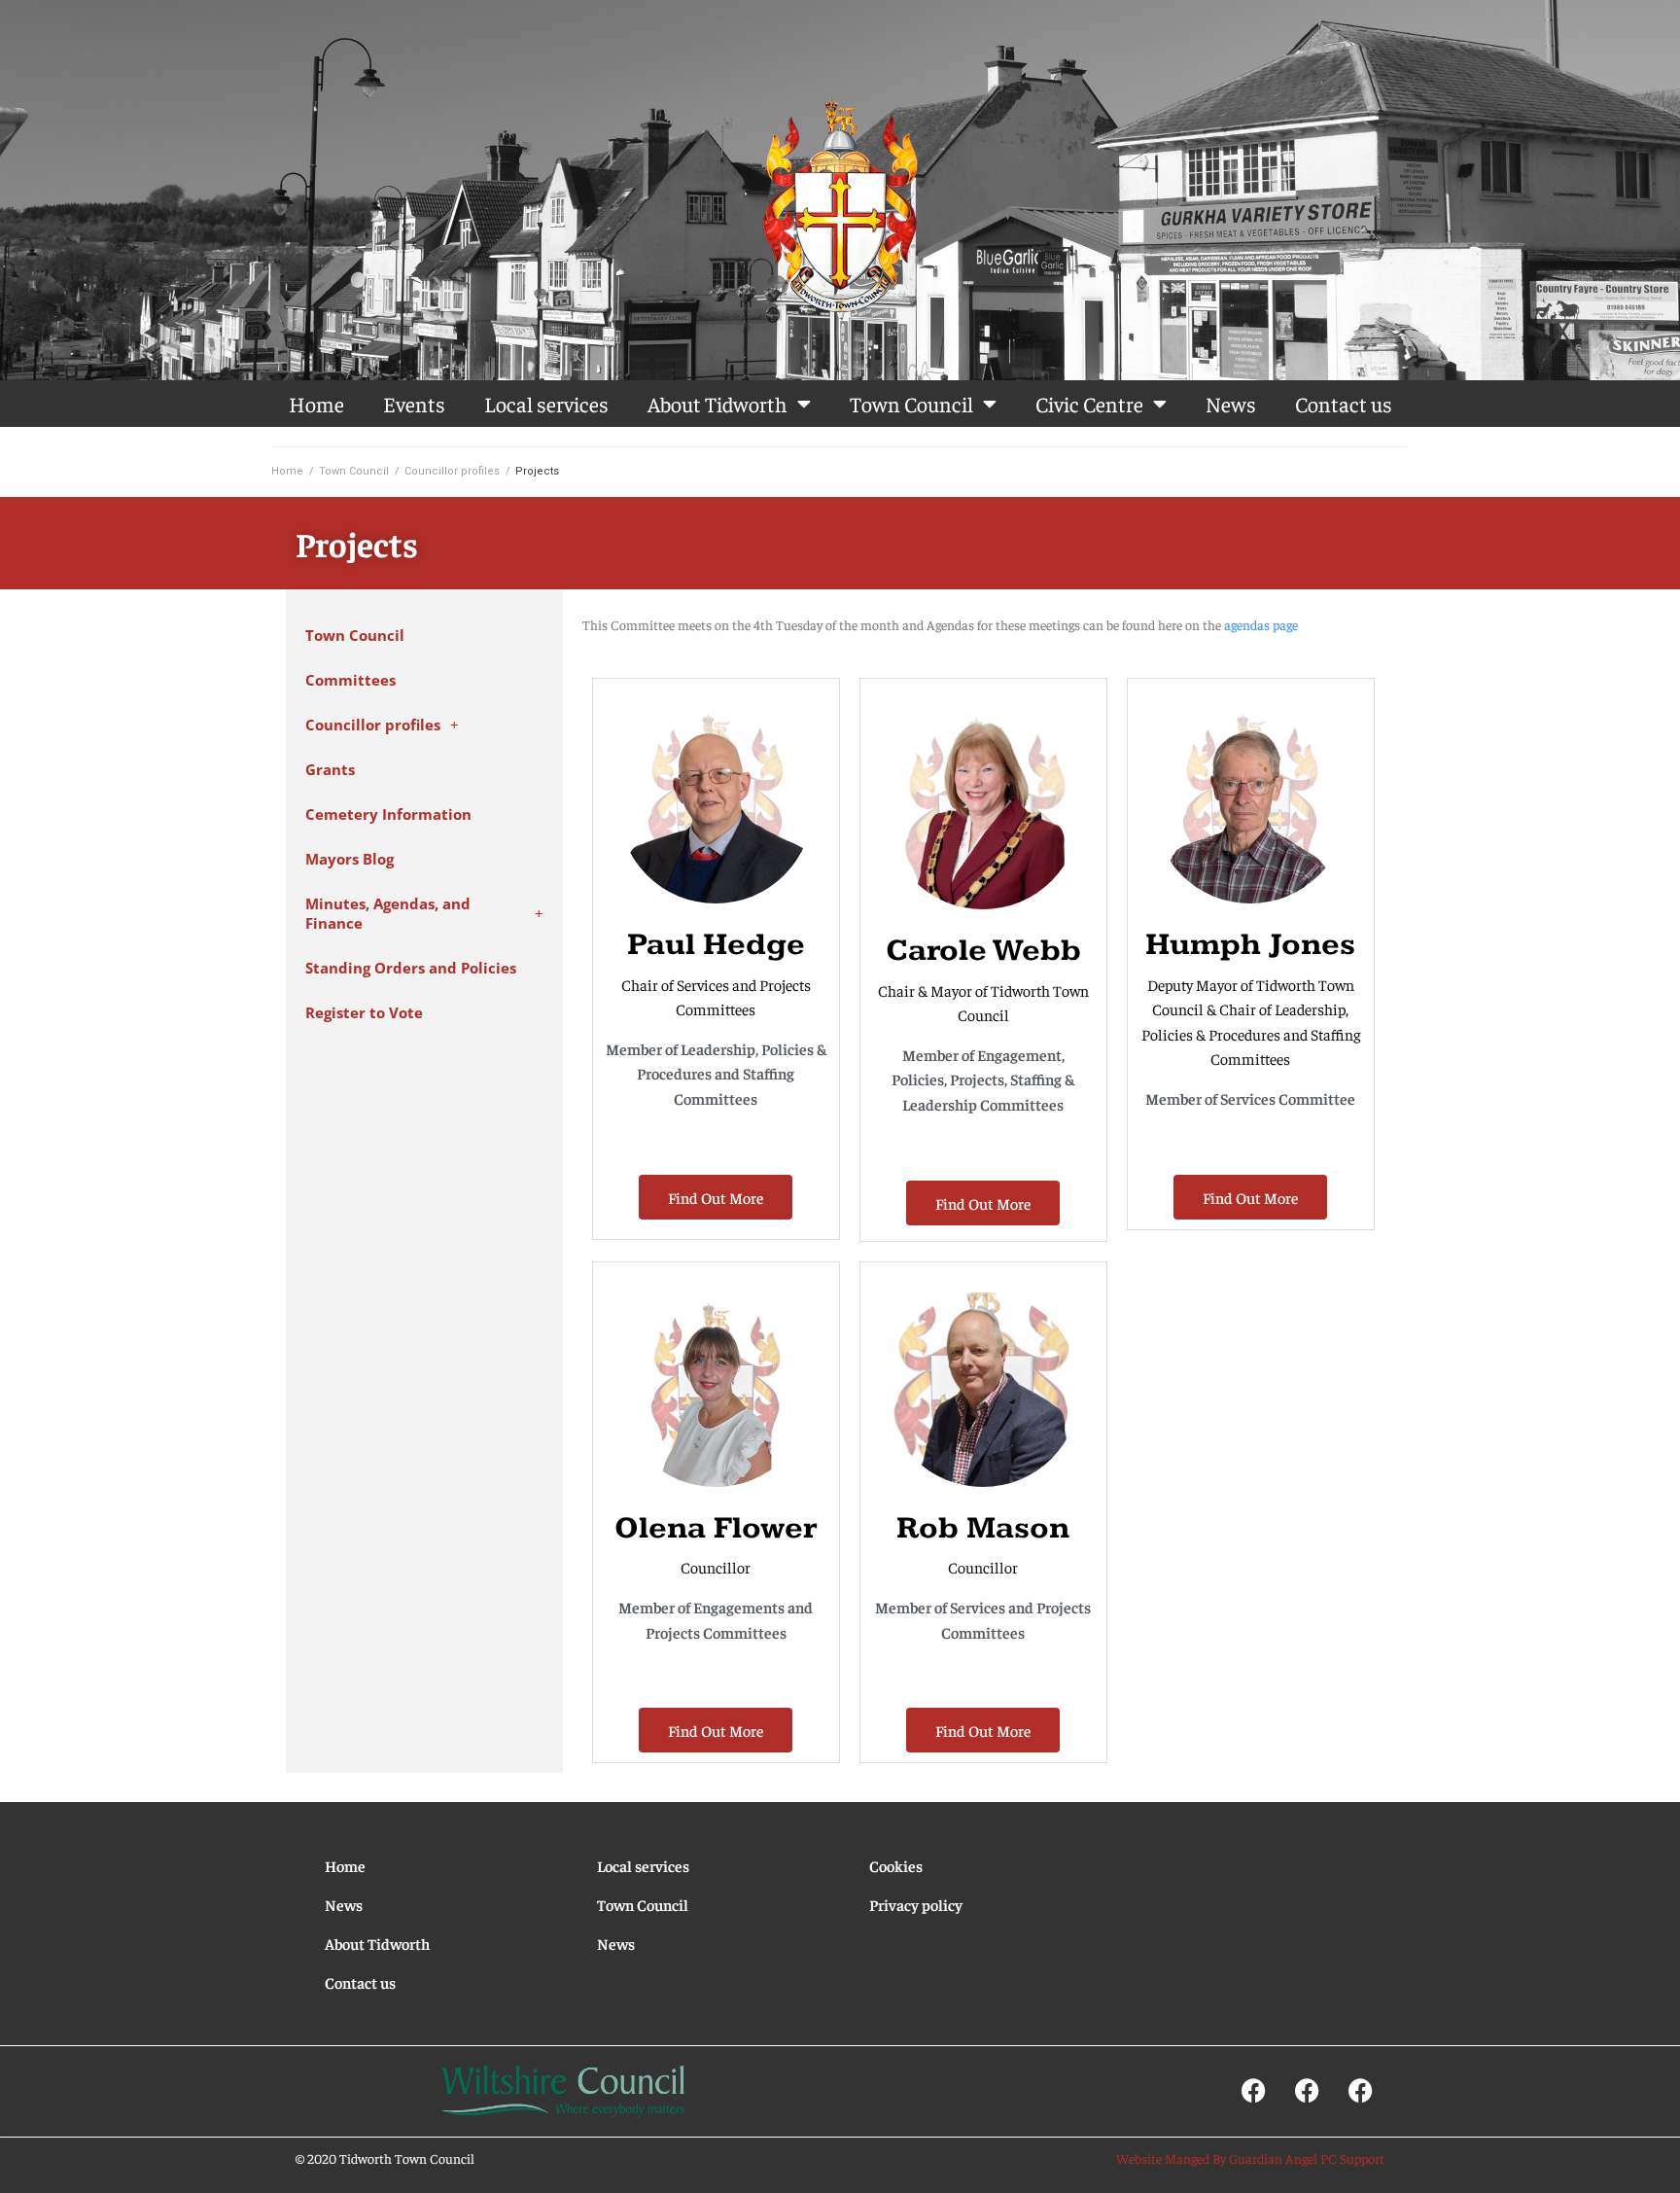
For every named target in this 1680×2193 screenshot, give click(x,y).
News (1231, 404)
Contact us (1344, 404)
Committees (350, 680)
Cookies (896, 1865)
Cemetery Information (388, 814)
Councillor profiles (452, 471)
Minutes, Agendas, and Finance (388, 914)
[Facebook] (1253, 2090)
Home (316, 404)
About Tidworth (717, 404)
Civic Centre (1089, 404)
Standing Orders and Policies (411, 968)
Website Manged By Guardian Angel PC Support (1250, 2158)
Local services (546, 404)
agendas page (1261, 624)
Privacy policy (916, 1904)
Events (414, 404)
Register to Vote (364, 1013)
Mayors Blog (350, 859)
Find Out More (716, 1197)
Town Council (911, 404)
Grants (330, 770)
